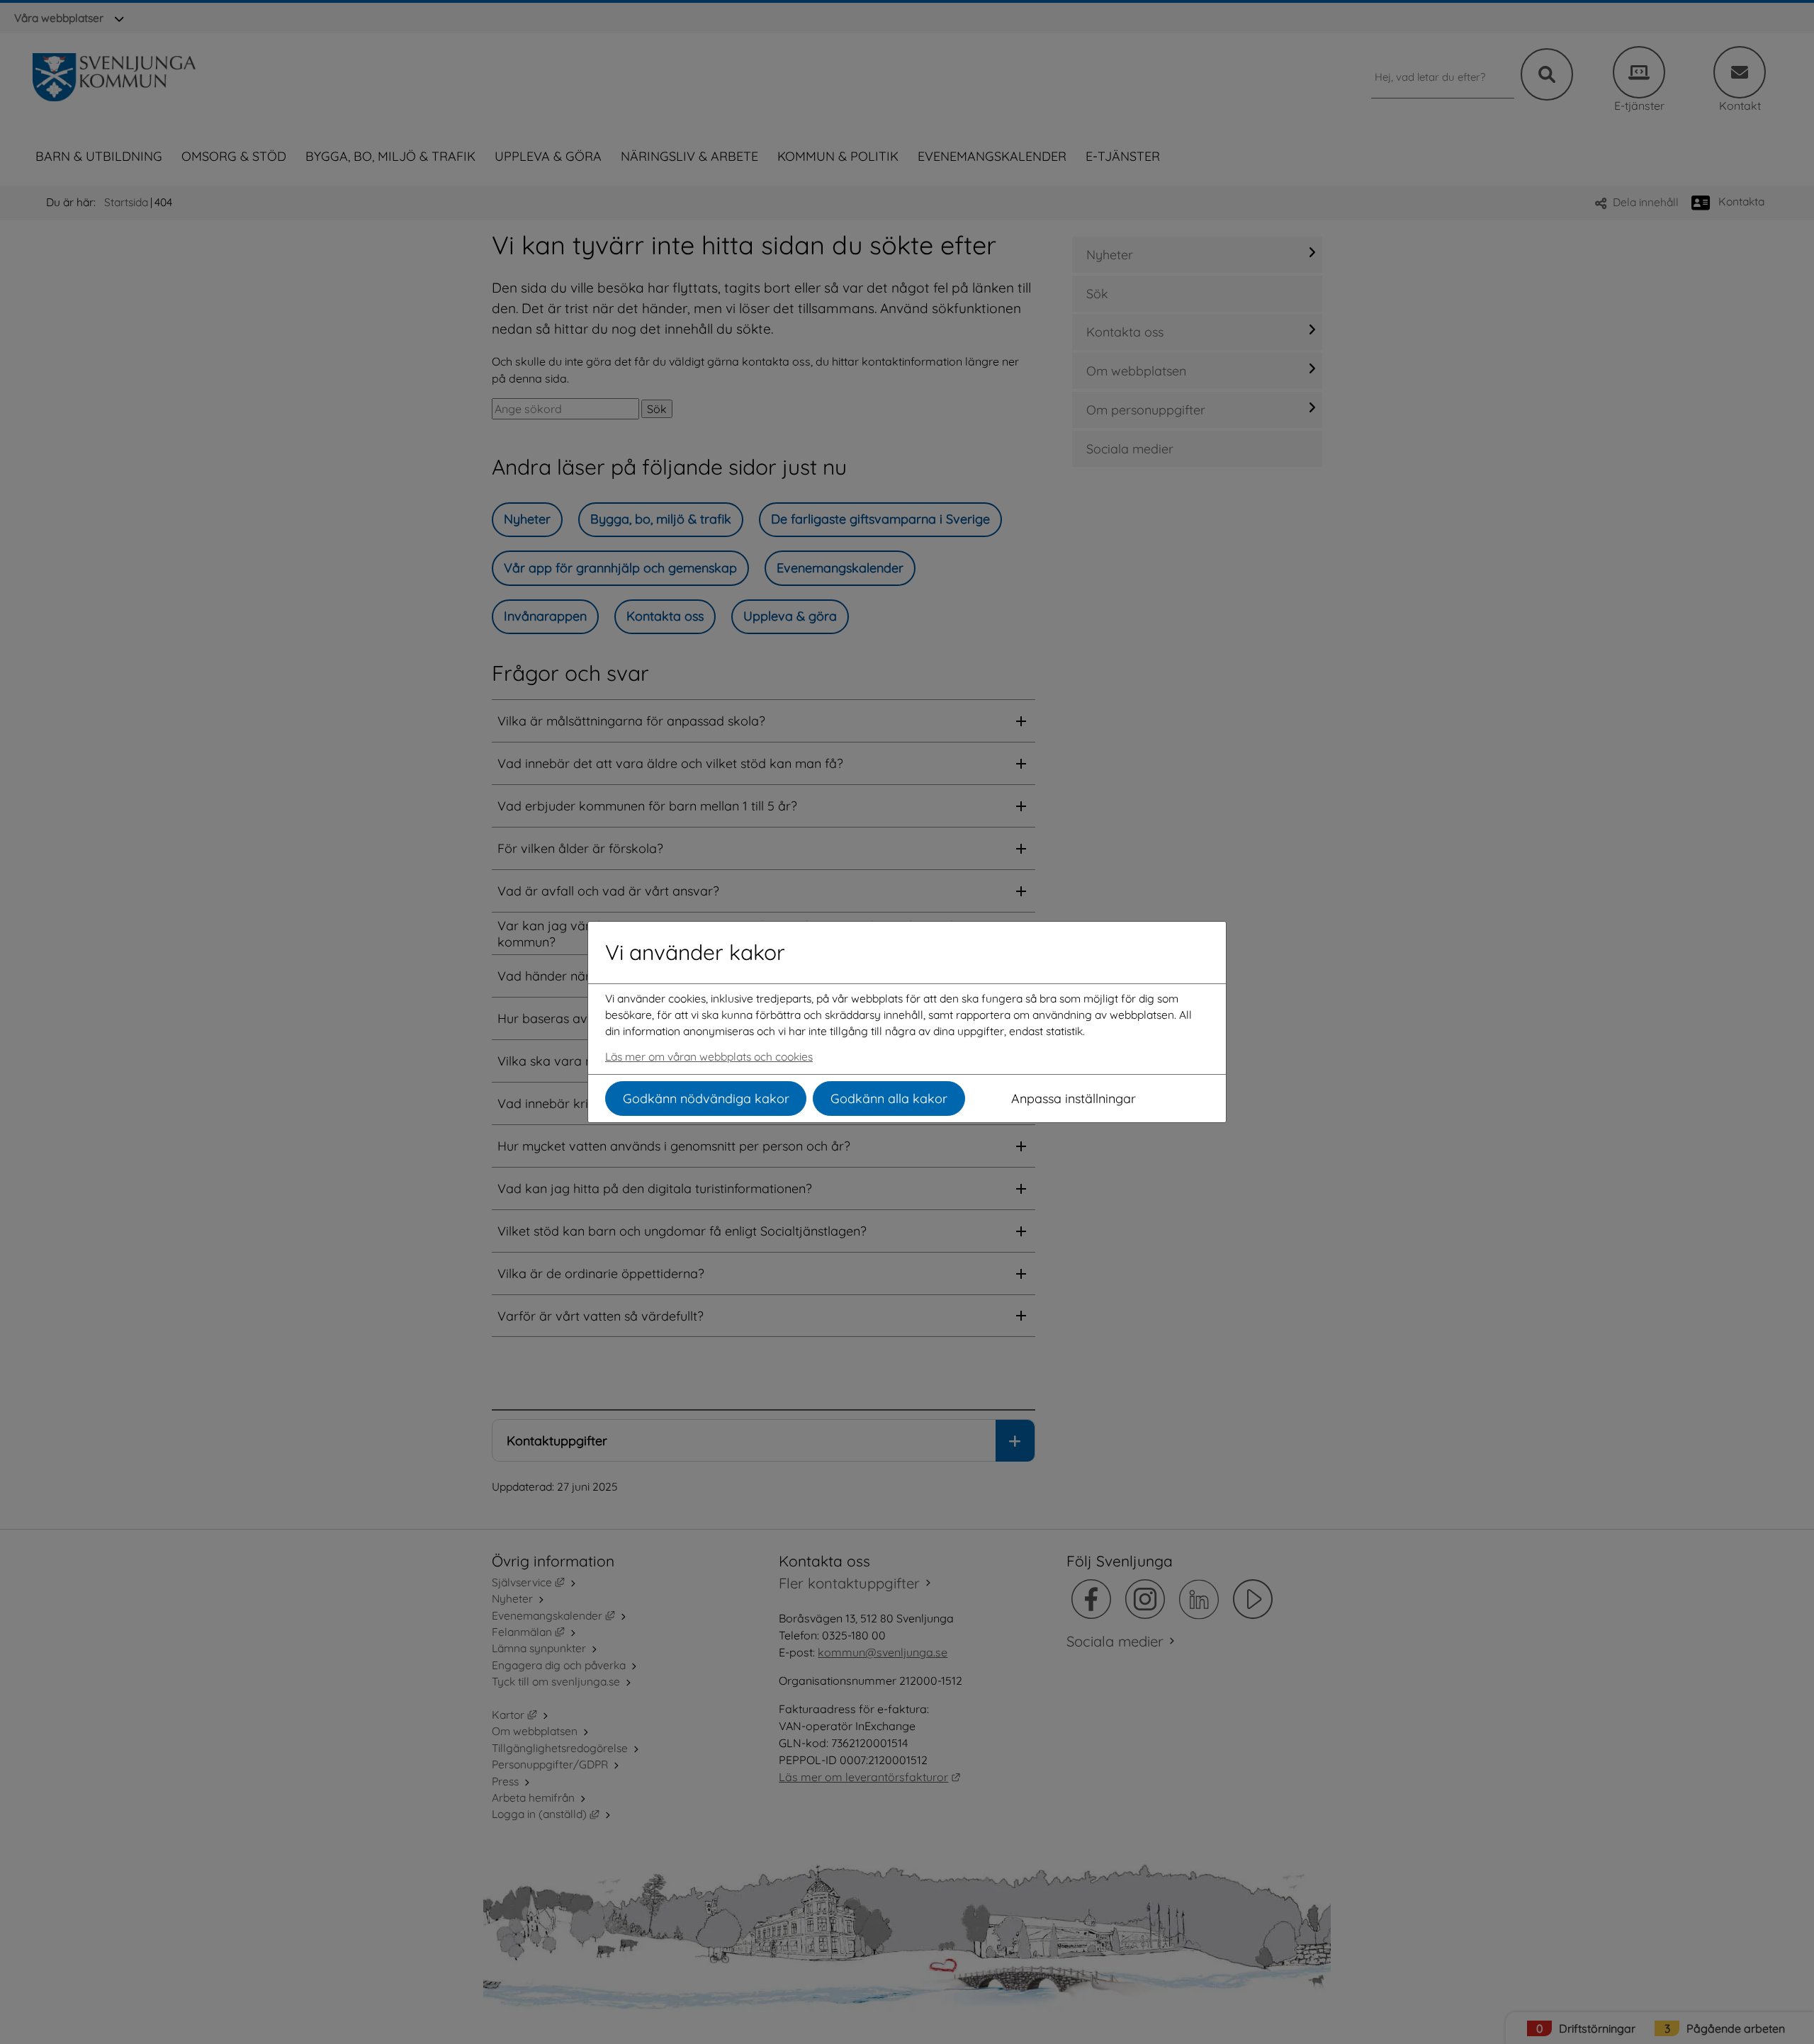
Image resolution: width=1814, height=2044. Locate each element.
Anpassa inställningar (1074, 1099)
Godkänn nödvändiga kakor (706, 1099)
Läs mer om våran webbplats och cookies (709, 1056)
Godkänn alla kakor (889, 1099)
